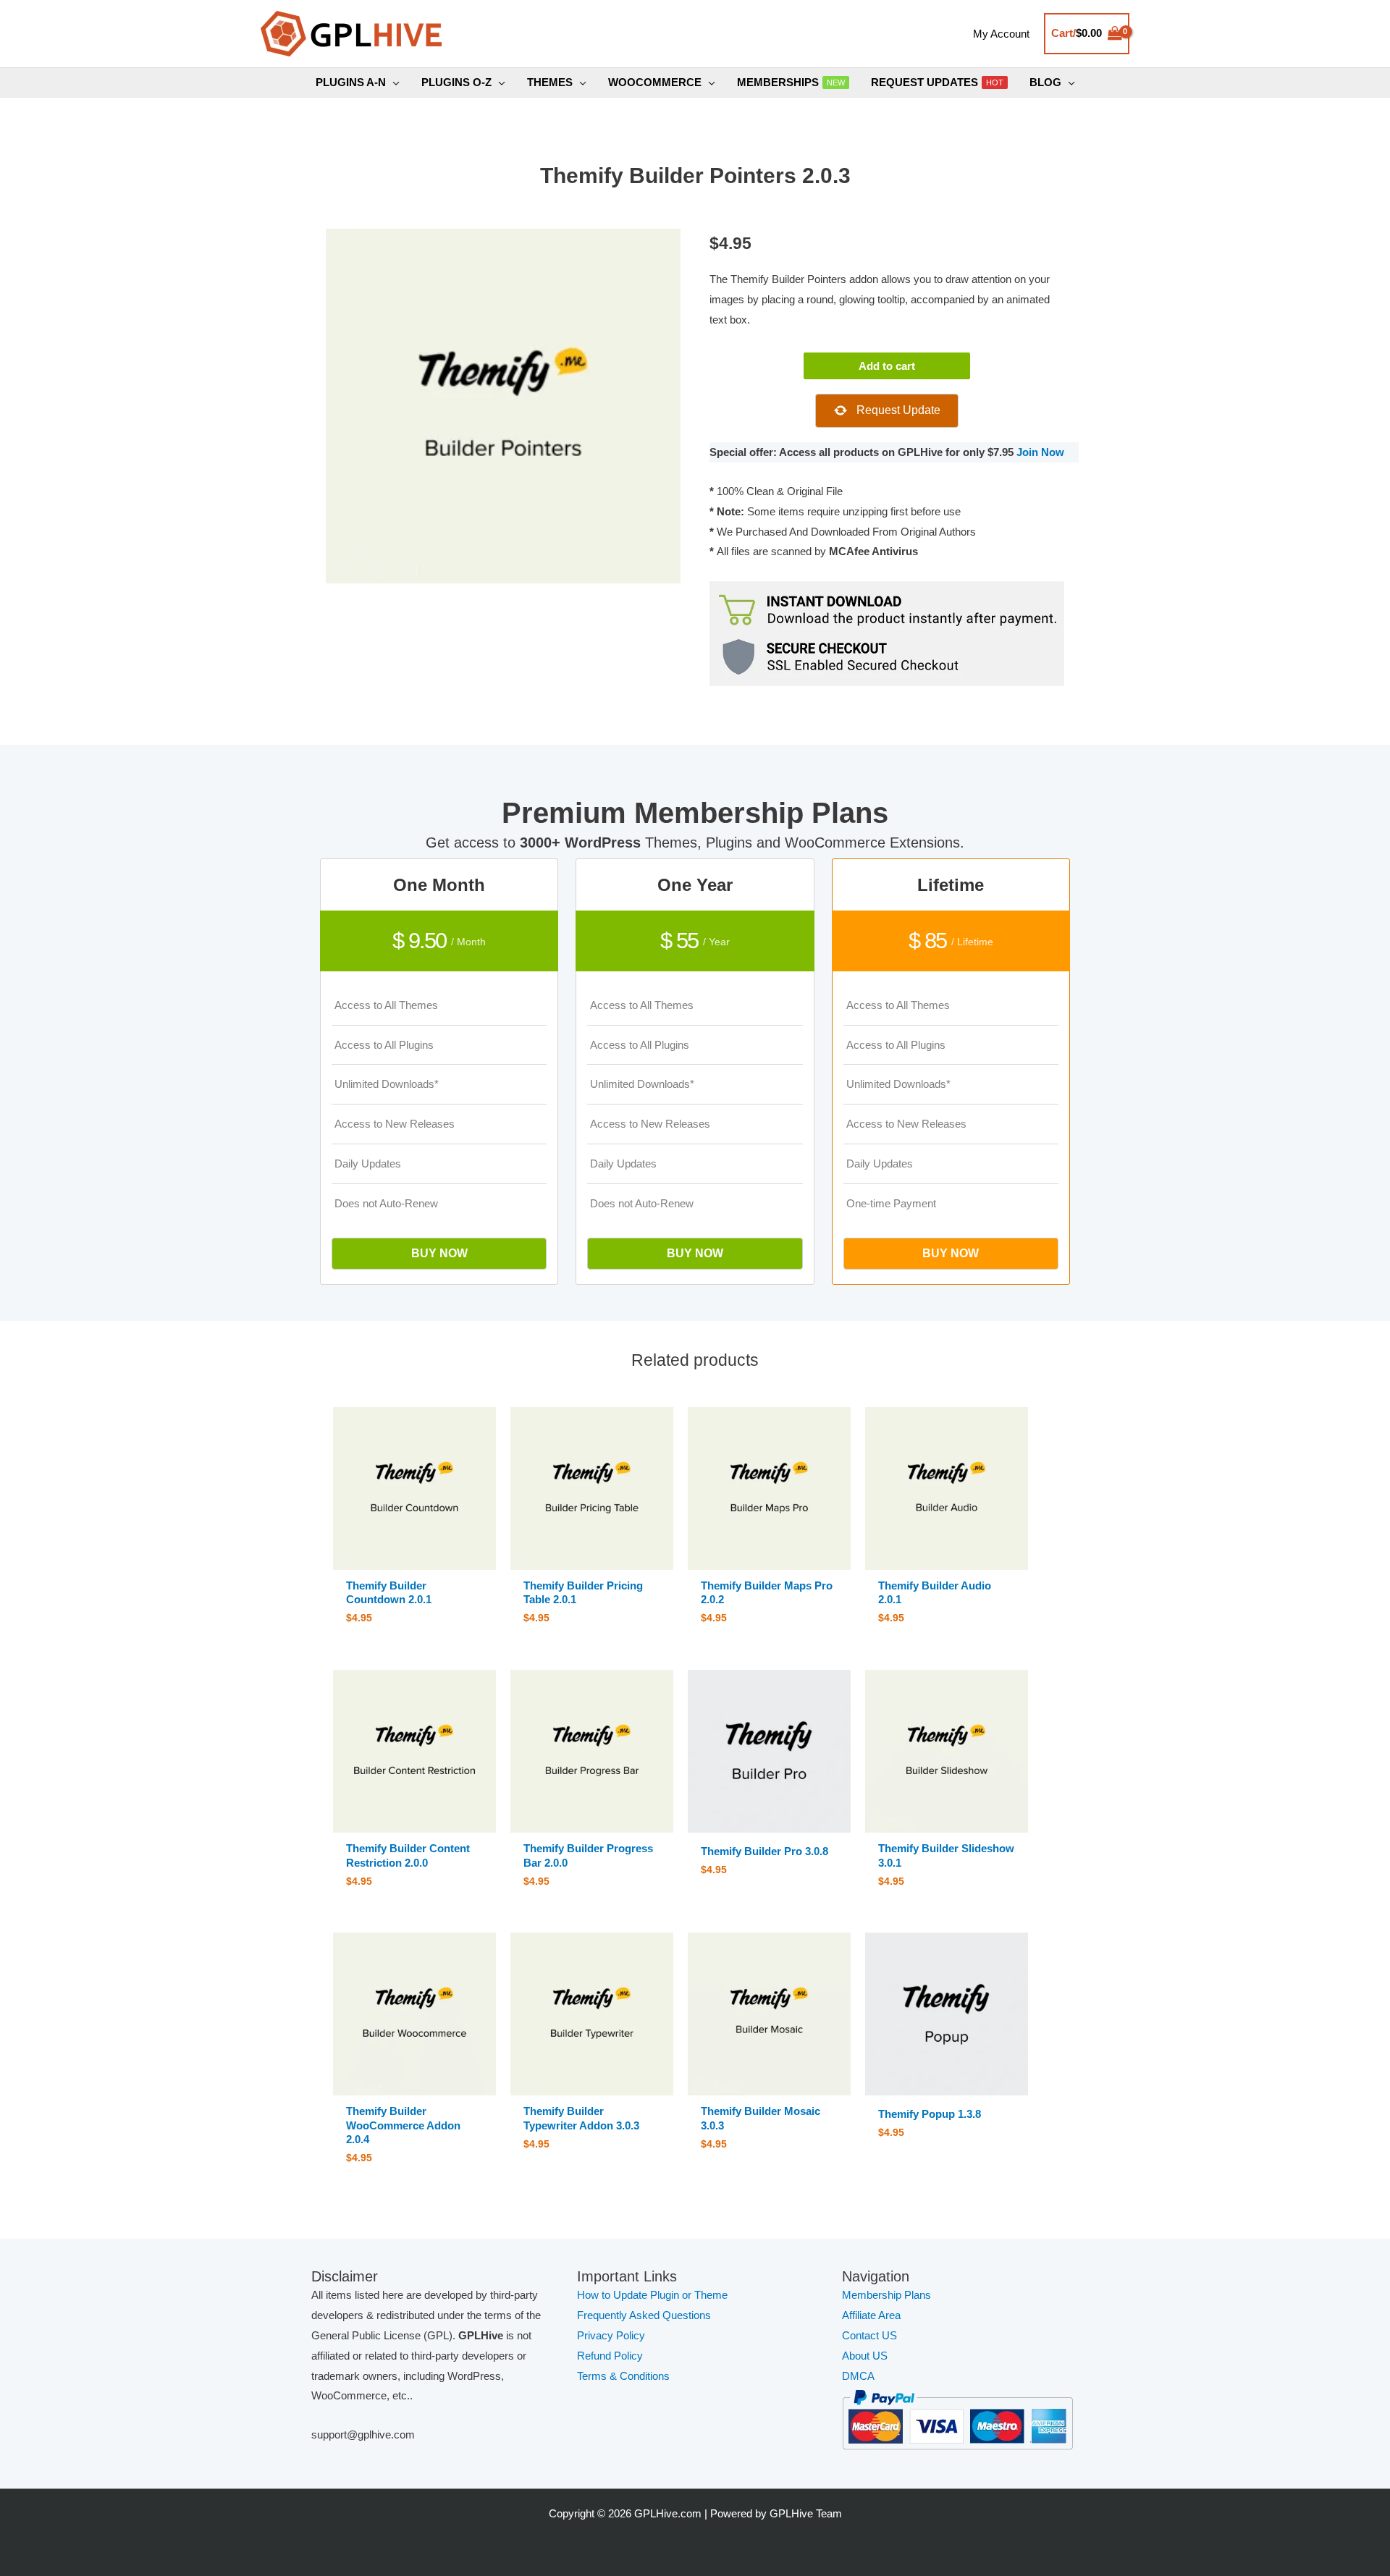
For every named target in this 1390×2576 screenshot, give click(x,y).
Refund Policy (610, 2356)
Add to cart (887, 366)
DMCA (858, 2376)
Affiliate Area (871, 2315)
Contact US (869, 2335)
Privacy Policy (611, 2335)
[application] (393, 83)
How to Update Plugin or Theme (652, 2295)
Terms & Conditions (623, 2376)
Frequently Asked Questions (645, 2315)
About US (865, 2356)
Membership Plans (886, 2295)
